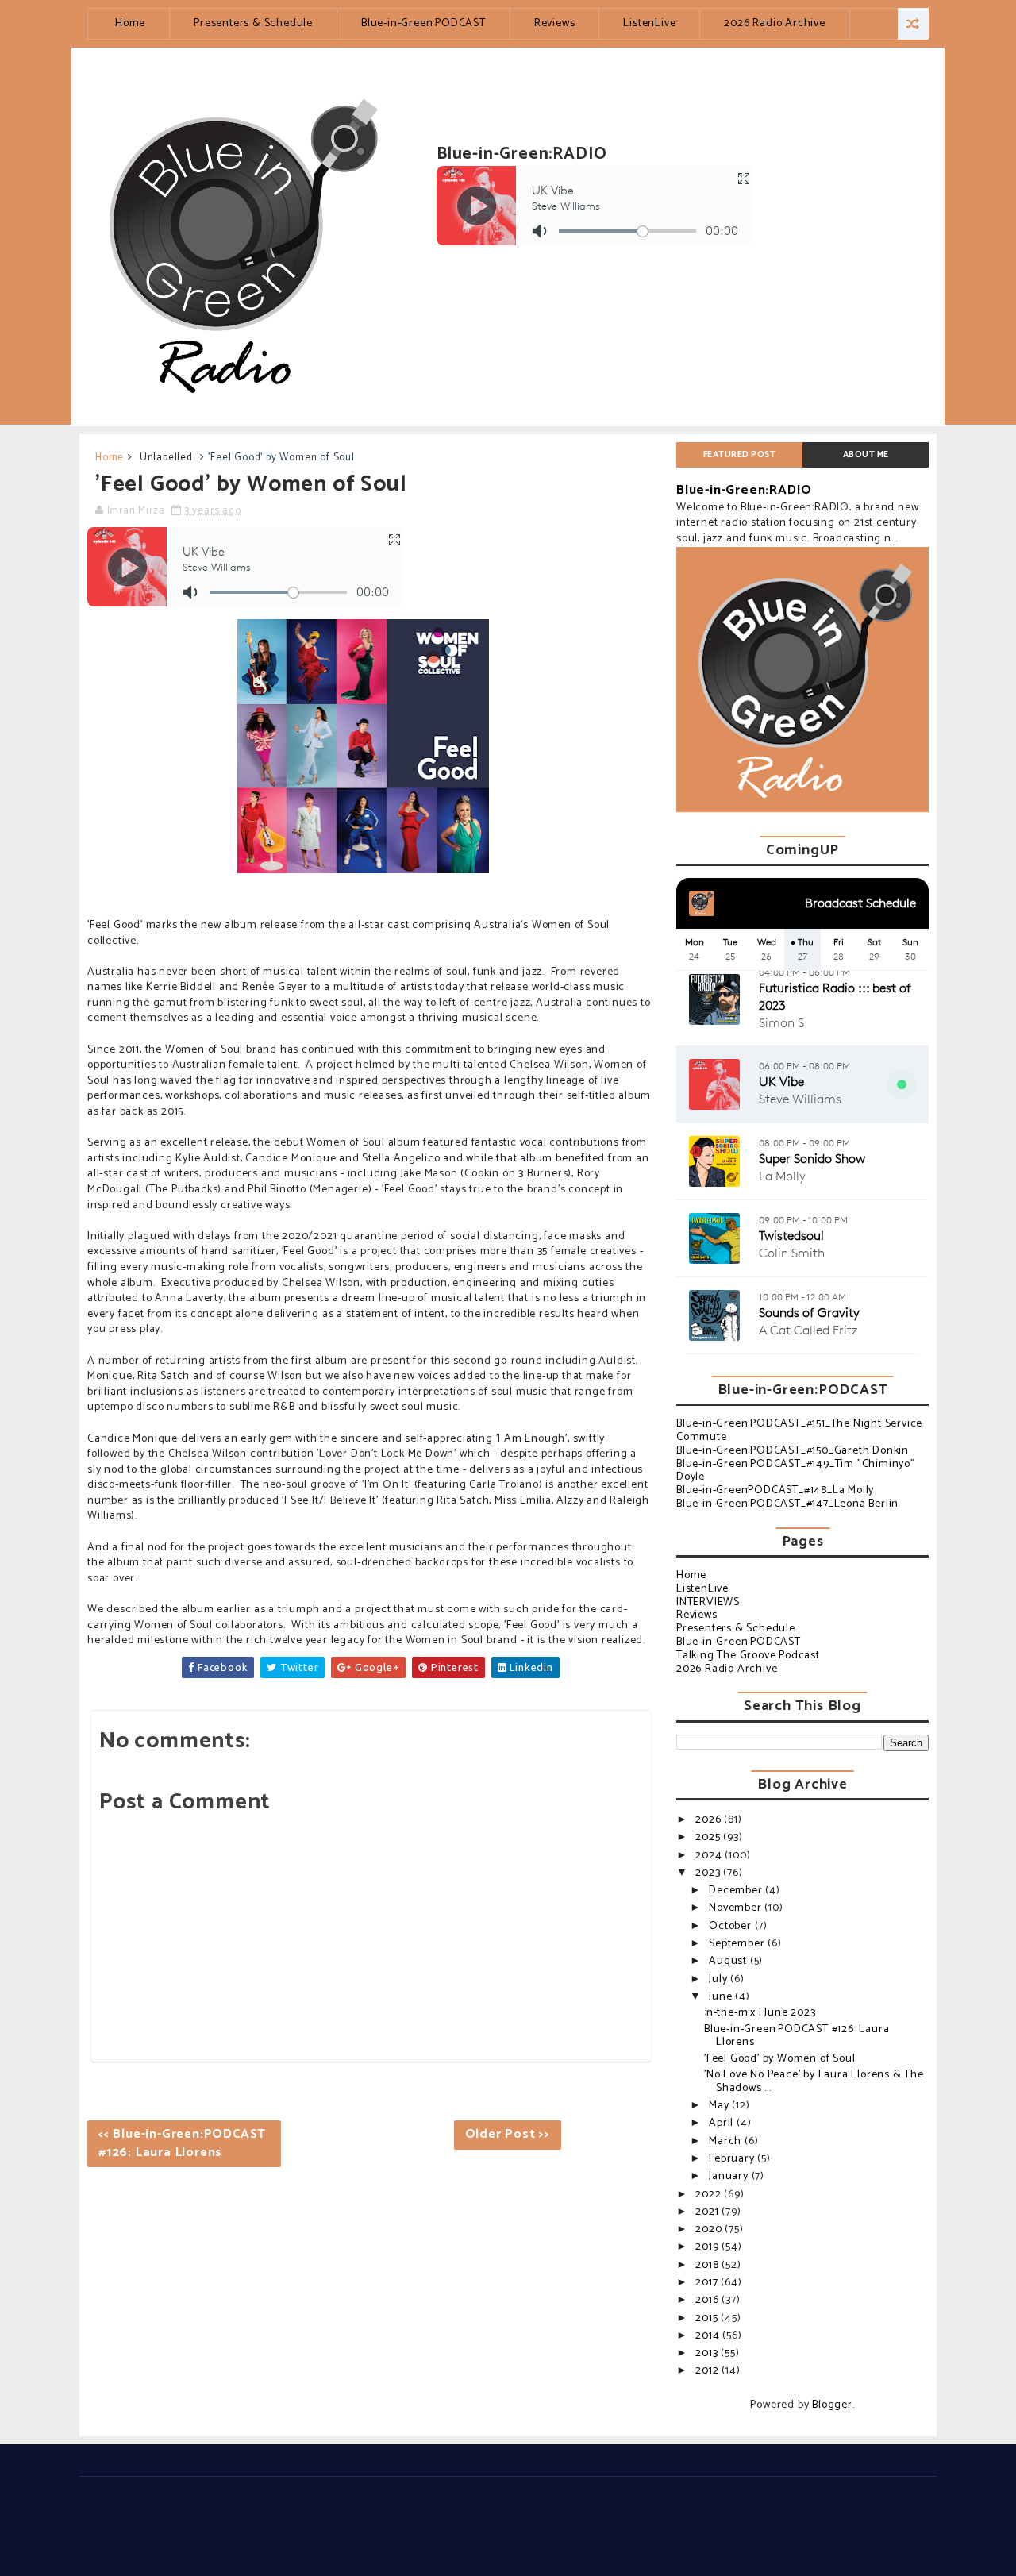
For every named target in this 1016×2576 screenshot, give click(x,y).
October (731, 1926)
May (720, 2106)
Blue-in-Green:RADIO (744, 490)
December (737, 1891)
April (723, 2123)
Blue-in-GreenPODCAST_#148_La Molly (775, 1490)
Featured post (740, 455)
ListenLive (649, 23)
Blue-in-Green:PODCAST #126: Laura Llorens (797, 2036)
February (733, 2159)
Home (130, 23)
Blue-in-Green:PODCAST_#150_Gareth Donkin (793, 1451)
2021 (708, 2212)
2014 (709, 2336)
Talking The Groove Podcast (748, 1656)
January (730, 2176)
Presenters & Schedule (253, 23)
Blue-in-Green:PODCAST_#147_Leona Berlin (787, 1504)
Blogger (832, 2405)
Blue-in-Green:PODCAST (423, 23)
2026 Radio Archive (774, 23)
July (720, 1979)
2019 (708, 2247)
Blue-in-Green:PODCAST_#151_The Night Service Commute (799, 1430)
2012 (708, 2371)
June (722, 1997)
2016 (708, 2300)
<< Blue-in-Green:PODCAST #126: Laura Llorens (182, 2143)
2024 (710, 1856)
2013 (708, 2353)
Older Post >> (508, 2134)
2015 (708, 2318)
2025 (709, 1837)
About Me (866, 455)
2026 (710, 1820)
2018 (708, 2265)
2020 (710, 2229)
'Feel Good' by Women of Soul (779, 2059)
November (737, 1908)
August (729, 1961)
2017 (708, 2283)
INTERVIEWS (708, 1602)
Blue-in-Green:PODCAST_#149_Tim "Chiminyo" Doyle (796, 1471)
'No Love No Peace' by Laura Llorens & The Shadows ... (814, 2081)
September (738, 1944)
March (727, 2141)
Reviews (555, 23)
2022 (710, 2195)
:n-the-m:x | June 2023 (760, 2013)
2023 (709, 1873)
